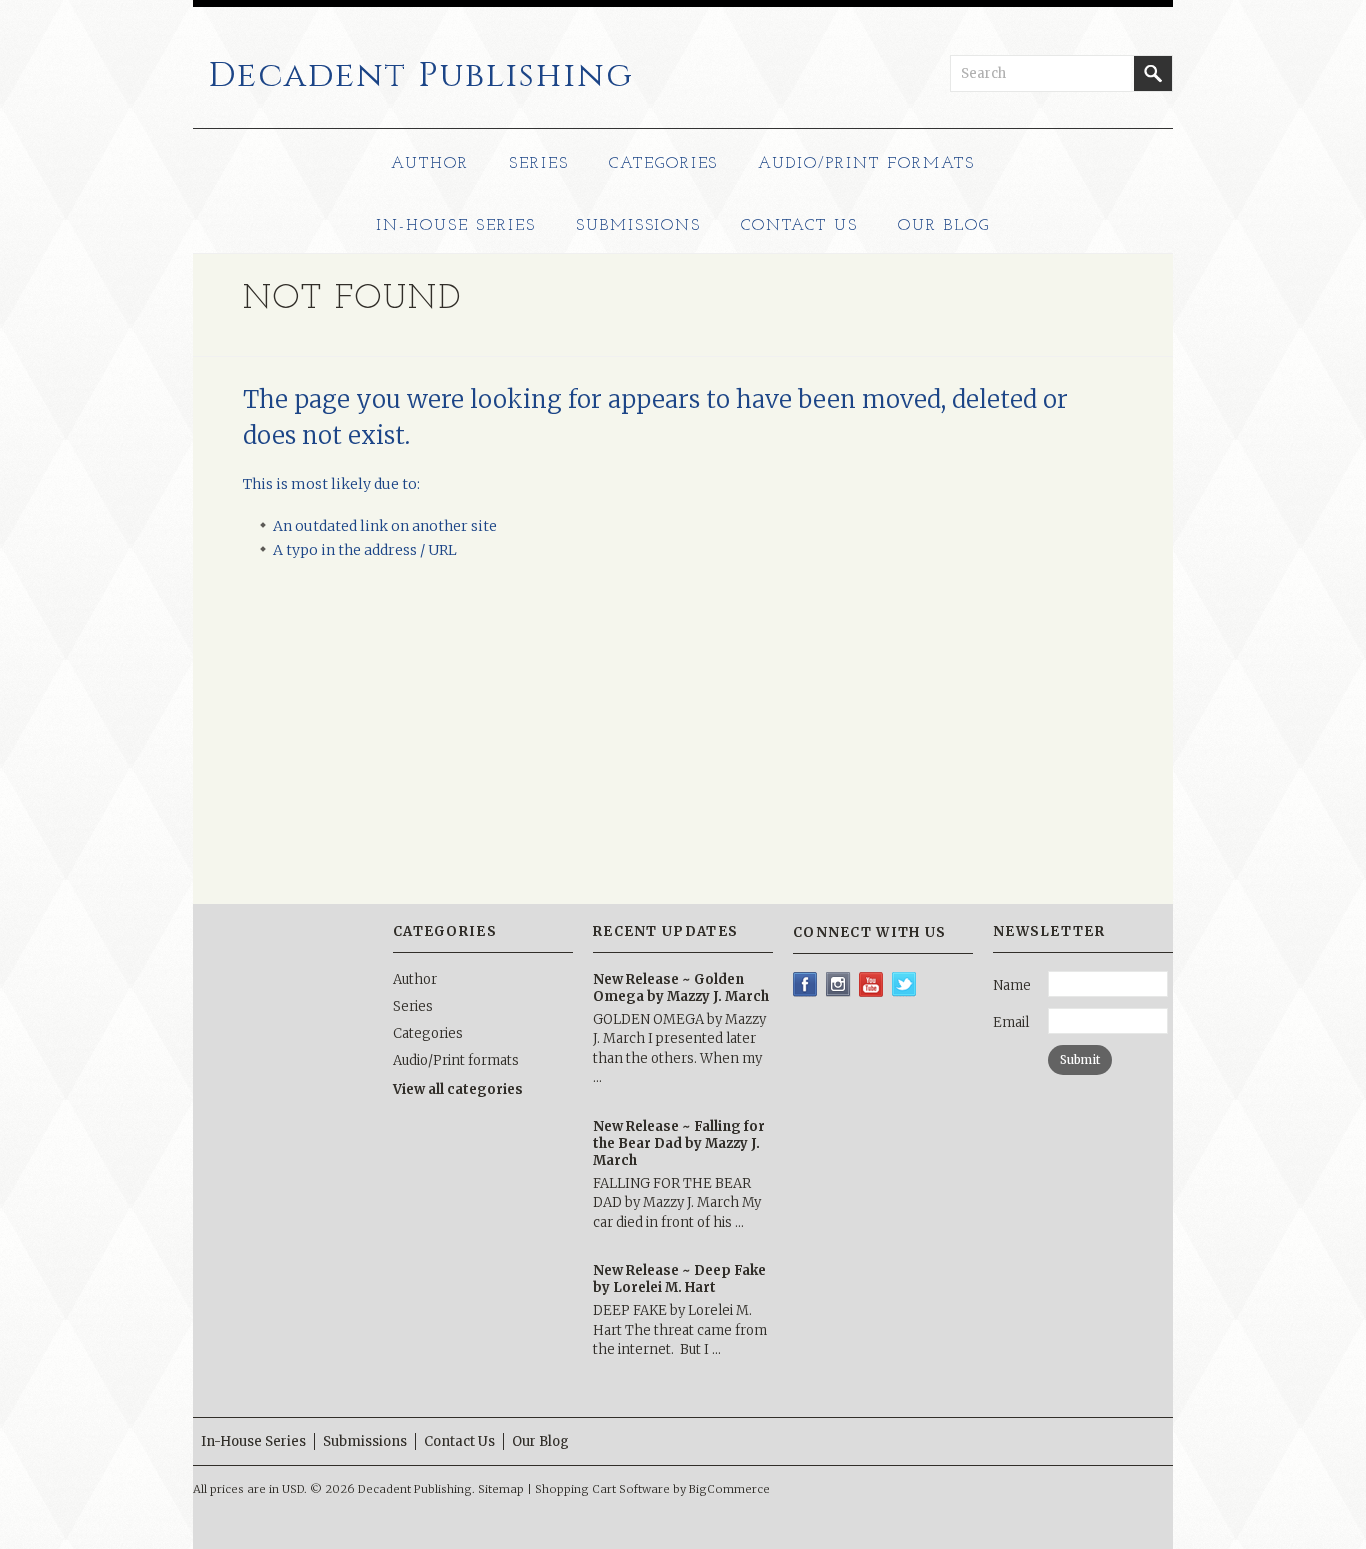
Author (430, 164)
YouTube (871, 984)
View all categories (458, 1089)
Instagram (838, 984)
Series (539, 164)
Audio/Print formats (866, 164)
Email (1011, 1022)
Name (1012, 985)
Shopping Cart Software (602, 1489)
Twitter (904, 984)
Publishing (421, 76)
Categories (664, 164)
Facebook (805, 984)
